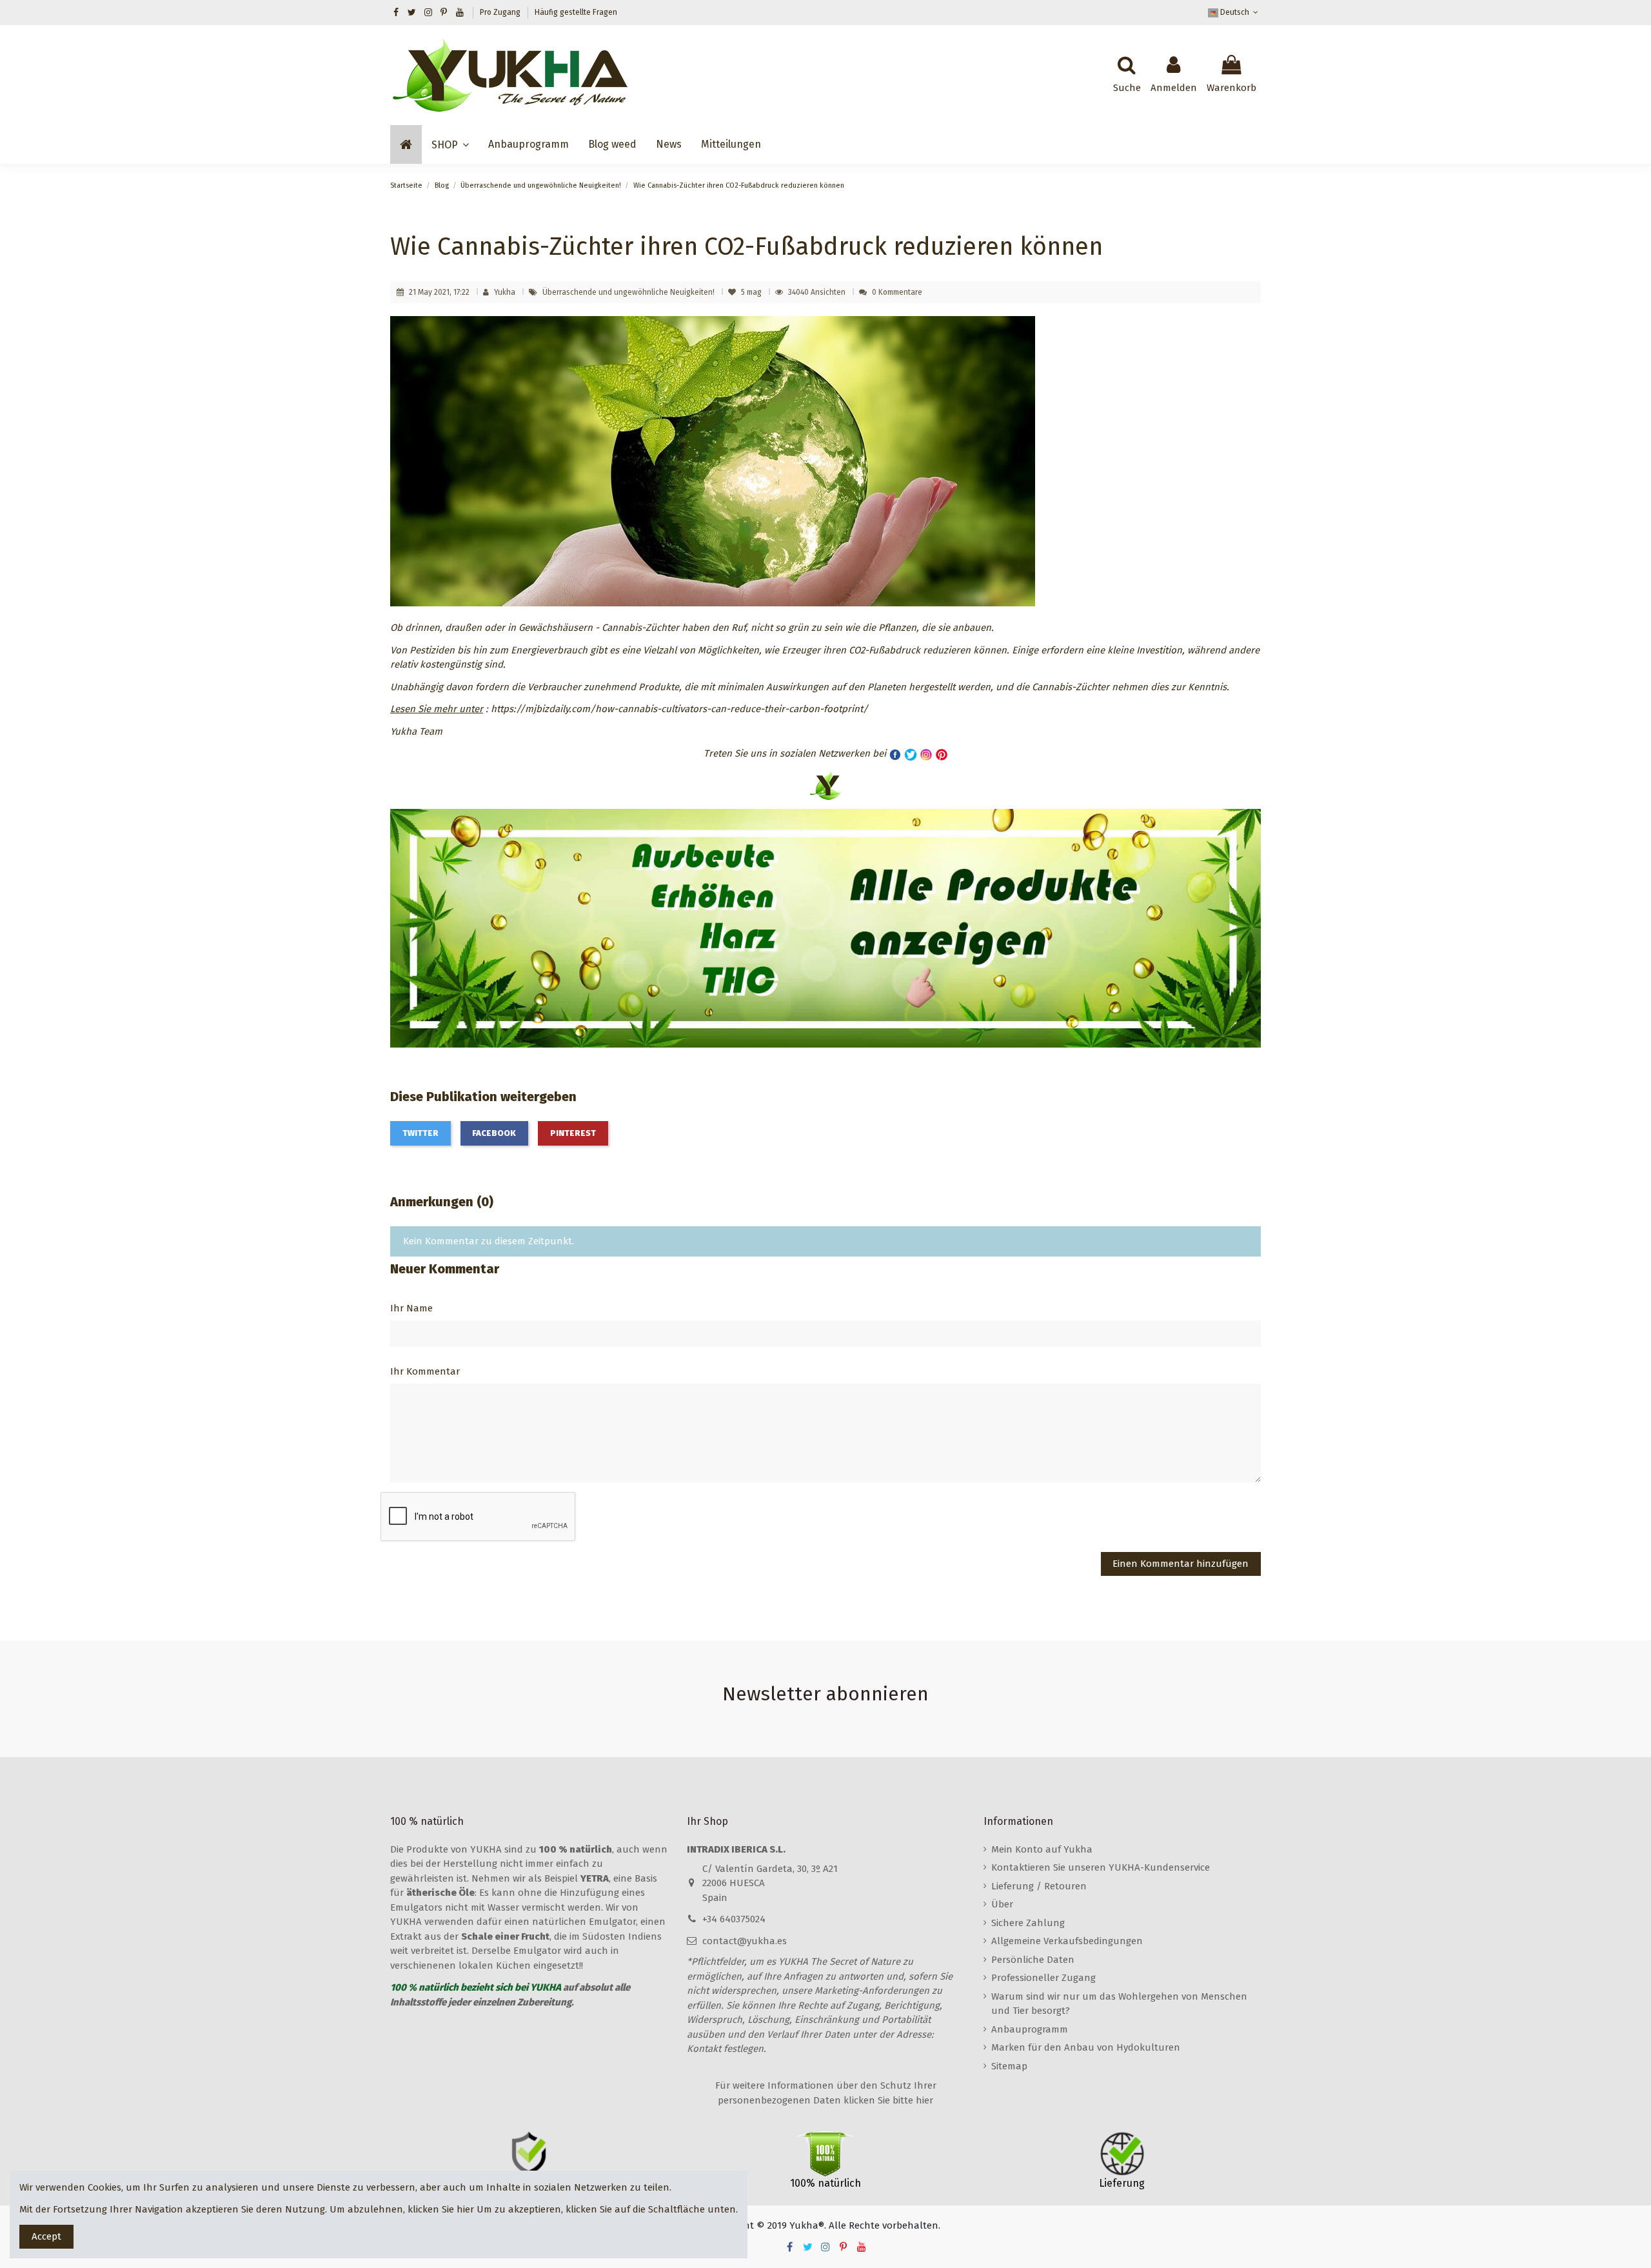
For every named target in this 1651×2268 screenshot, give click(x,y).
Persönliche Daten (1033, 1960)
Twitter (420, 1133)
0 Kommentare (897, 292)
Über (1002, 1904)
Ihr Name (411, 1308)
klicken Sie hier (441, 2209)
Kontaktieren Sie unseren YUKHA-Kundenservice (1101, 1867)
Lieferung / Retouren (1039, 1886)
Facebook (494, 1133)
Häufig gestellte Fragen (576, 12)
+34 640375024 (734, 1919)
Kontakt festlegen (725, 2049)
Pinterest (573, 1133)
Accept (46, 2236)
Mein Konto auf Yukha (1042, 1849)
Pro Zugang (501, 12)
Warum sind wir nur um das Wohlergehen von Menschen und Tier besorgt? (1119, 2004)
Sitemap (1009, 2066)
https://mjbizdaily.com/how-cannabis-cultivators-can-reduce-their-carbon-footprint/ (679, 709)
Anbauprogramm (1030, 2029)
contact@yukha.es (745, 1941)
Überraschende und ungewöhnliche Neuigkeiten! (629, 292)
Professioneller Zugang (1043, 1978)
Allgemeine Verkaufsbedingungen (1067, 1941)
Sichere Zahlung (1028, 1923)
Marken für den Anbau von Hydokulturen (1086, 2047)
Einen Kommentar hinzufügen (1181, 1564)
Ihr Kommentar (425, 1371)
